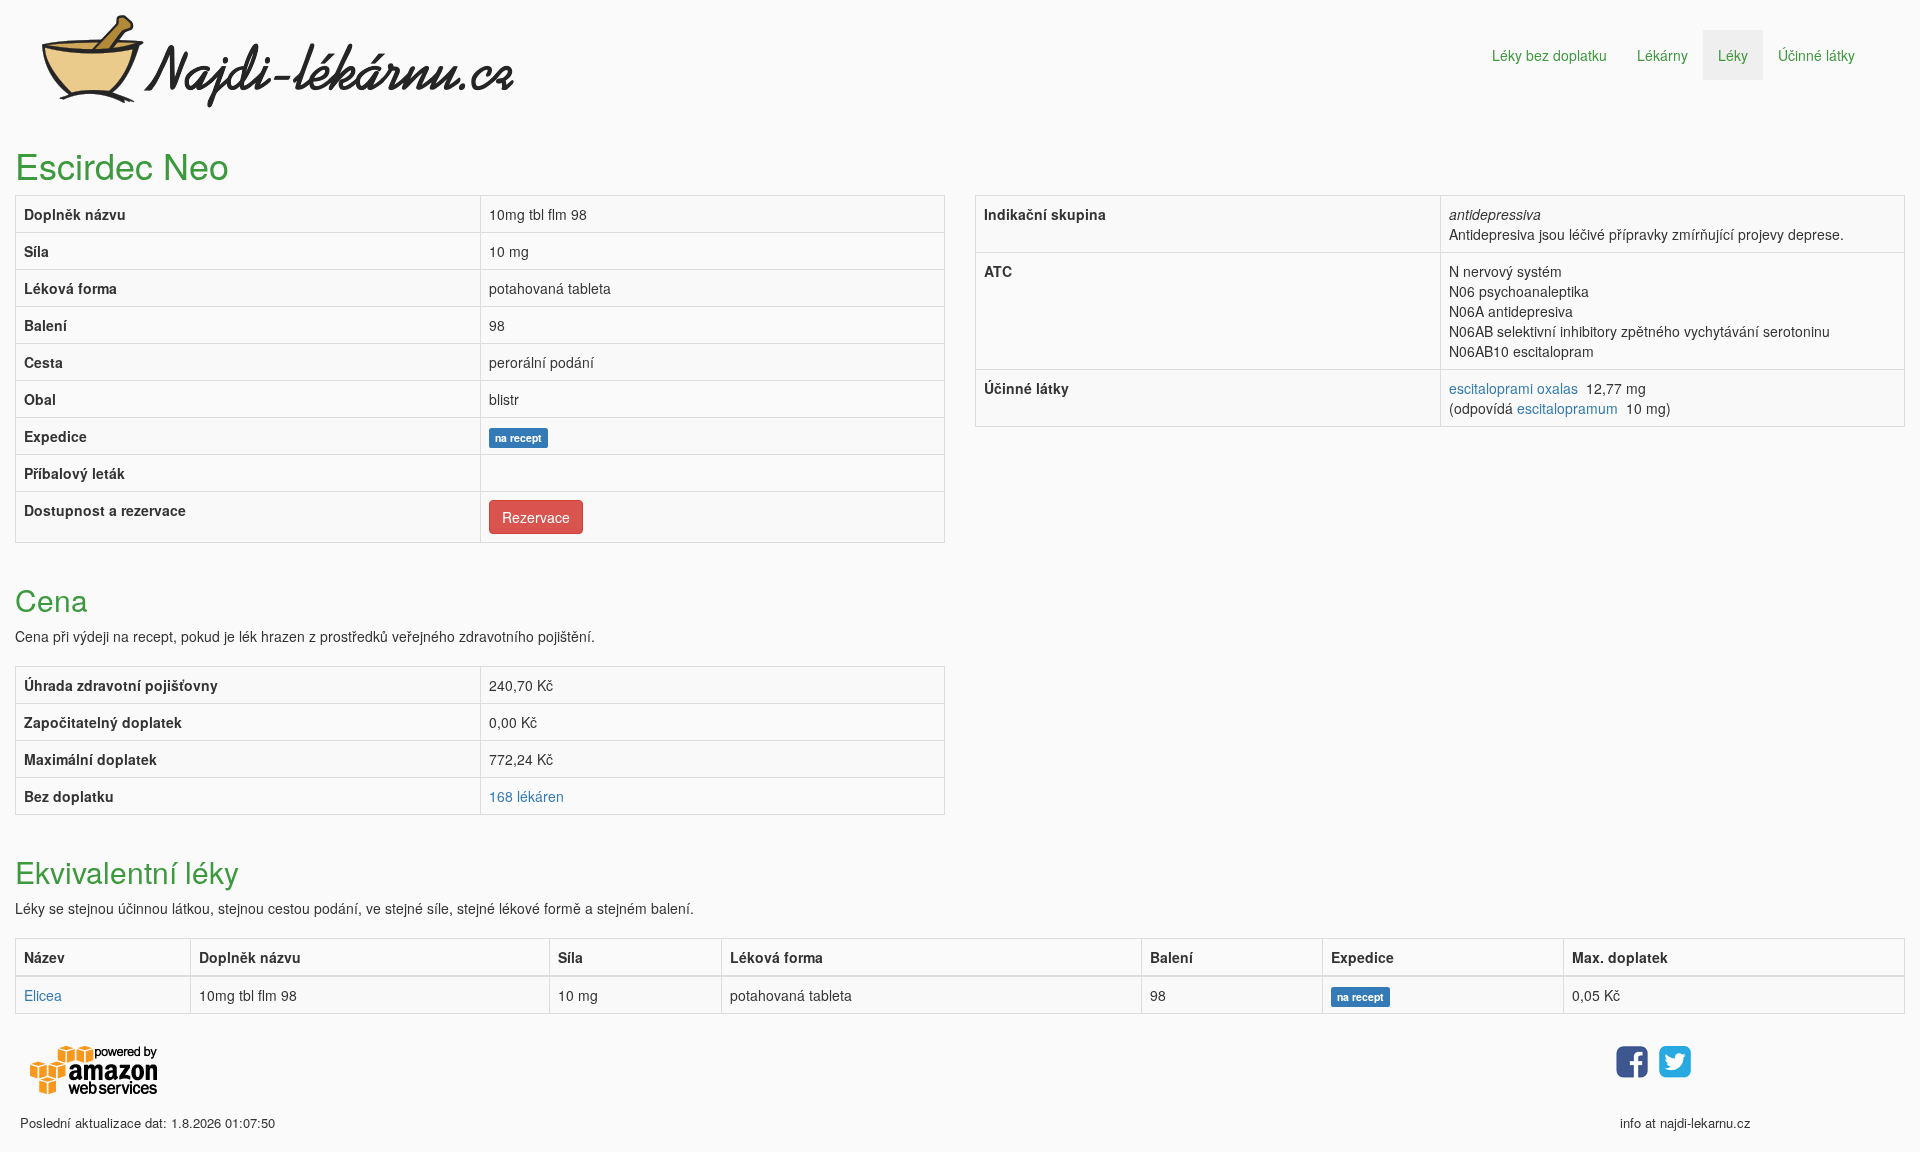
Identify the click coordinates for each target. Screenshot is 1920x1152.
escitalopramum (1567, 408)
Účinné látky (1816, 55)
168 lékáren (526, 796)
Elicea (43, 995)
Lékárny (1662, 55)
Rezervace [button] (536, 517)
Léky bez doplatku (1549, 55)
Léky (1733, 55)
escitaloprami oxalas (1513, 388)
